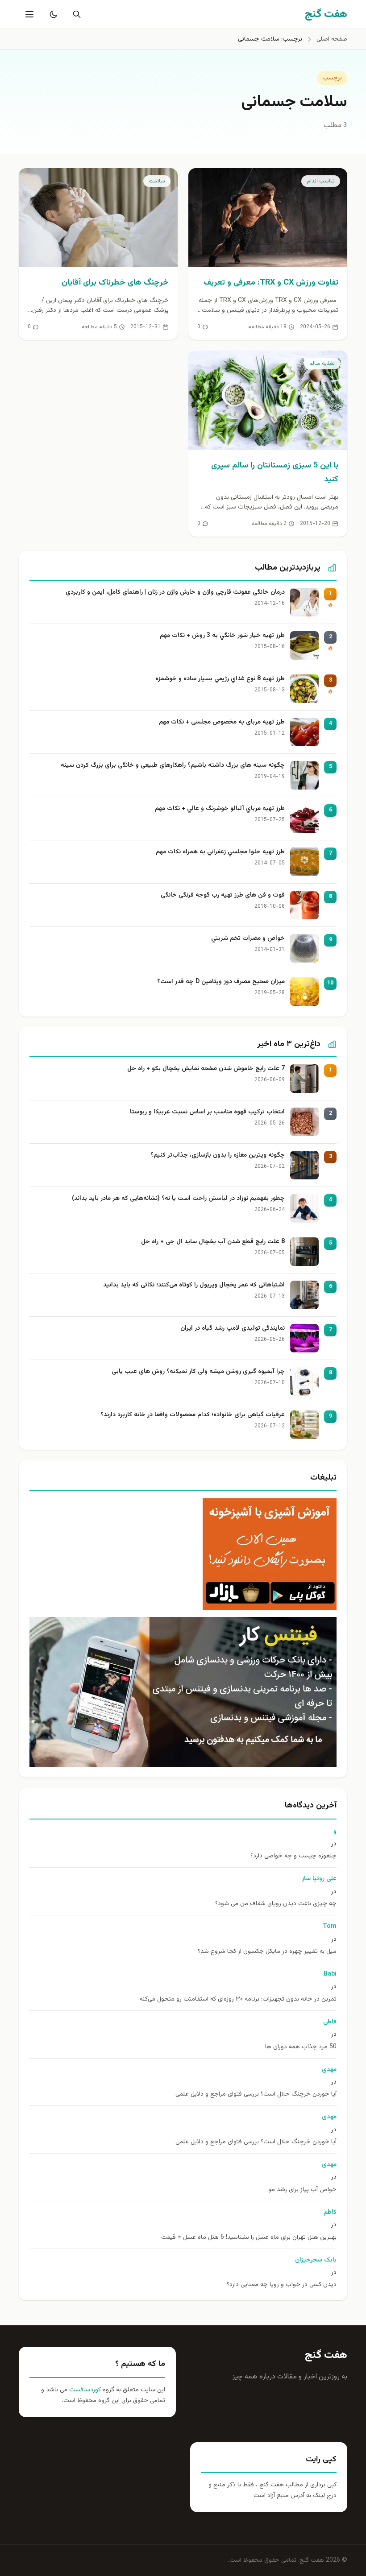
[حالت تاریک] (52, 14)
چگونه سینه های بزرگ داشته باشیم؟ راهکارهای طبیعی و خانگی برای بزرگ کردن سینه (173, 766)
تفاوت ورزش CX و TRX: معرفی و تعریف (271, 283)
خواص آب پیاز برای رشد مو (302, 2190)
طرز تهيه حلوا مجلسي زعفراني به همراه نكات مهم (220, 852)
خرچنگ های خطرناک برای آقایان (115, 283)
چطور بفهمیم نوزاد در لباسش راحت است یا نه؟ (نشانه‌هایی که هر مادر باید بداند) (178, 1199)
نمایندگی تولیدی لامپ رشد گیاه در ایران (233, 1329)
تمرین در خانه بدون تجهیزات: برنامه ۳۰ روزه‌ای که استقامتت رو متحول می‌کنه (238, 1999)
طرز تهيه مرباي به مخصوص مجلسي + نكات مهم (222, 722)
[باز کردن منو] (29, 14)
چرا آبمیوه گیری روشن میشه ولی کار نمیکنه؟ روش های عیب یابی (198, 1372)
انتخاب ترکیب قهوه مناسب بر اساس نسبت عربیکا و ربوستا (207, 1112)
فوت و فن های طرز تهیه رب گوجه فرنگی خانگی (223, 895)
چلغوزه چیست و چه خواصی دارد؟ (293, 1856)
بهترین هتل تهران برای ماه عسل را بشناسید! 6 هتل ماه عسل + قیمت (249, 2238)
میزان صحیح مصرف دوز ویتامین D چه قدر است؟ (221, 982)
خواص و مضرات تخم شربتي (248, 939)
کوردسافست (84, 2390)
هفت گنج (326, 2355)
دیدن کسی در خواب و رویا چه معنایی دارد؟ (282, 2285)
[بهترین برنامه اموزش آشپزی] (183, 1554)
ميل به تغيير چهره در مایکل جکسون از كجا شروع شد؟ (267, 1952)
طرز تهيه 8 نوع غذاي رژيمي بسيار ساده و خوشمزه (220, 679)
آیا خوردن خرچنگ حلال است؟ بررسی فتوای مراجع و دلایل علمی (256, 2094)
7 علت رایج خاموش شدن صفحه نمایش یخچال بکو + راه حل (206, 1069)
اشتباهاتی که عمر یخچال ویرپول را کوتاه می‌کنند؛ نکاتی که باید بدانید (194, 1285)
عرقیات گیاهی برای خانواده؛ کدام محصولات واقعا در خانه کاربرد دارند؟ (193, 1415)
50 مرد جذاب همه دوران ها (301, 2047)
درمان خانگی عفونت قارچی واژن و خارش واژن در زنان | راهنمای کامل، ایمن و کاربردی (175, 593)
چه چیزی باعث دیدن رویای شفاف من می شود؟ (276, 1904)
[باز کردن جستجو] (75, 14)
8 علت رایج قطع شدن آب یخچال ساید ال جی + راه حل (213, 1242)
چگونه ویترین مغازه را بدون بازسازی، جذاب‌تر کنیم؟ (218, 1156)
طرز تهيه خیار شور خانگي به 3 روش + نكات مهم (222, 636)
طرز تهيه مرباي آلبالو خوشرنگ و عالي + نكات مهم (220, 809)
